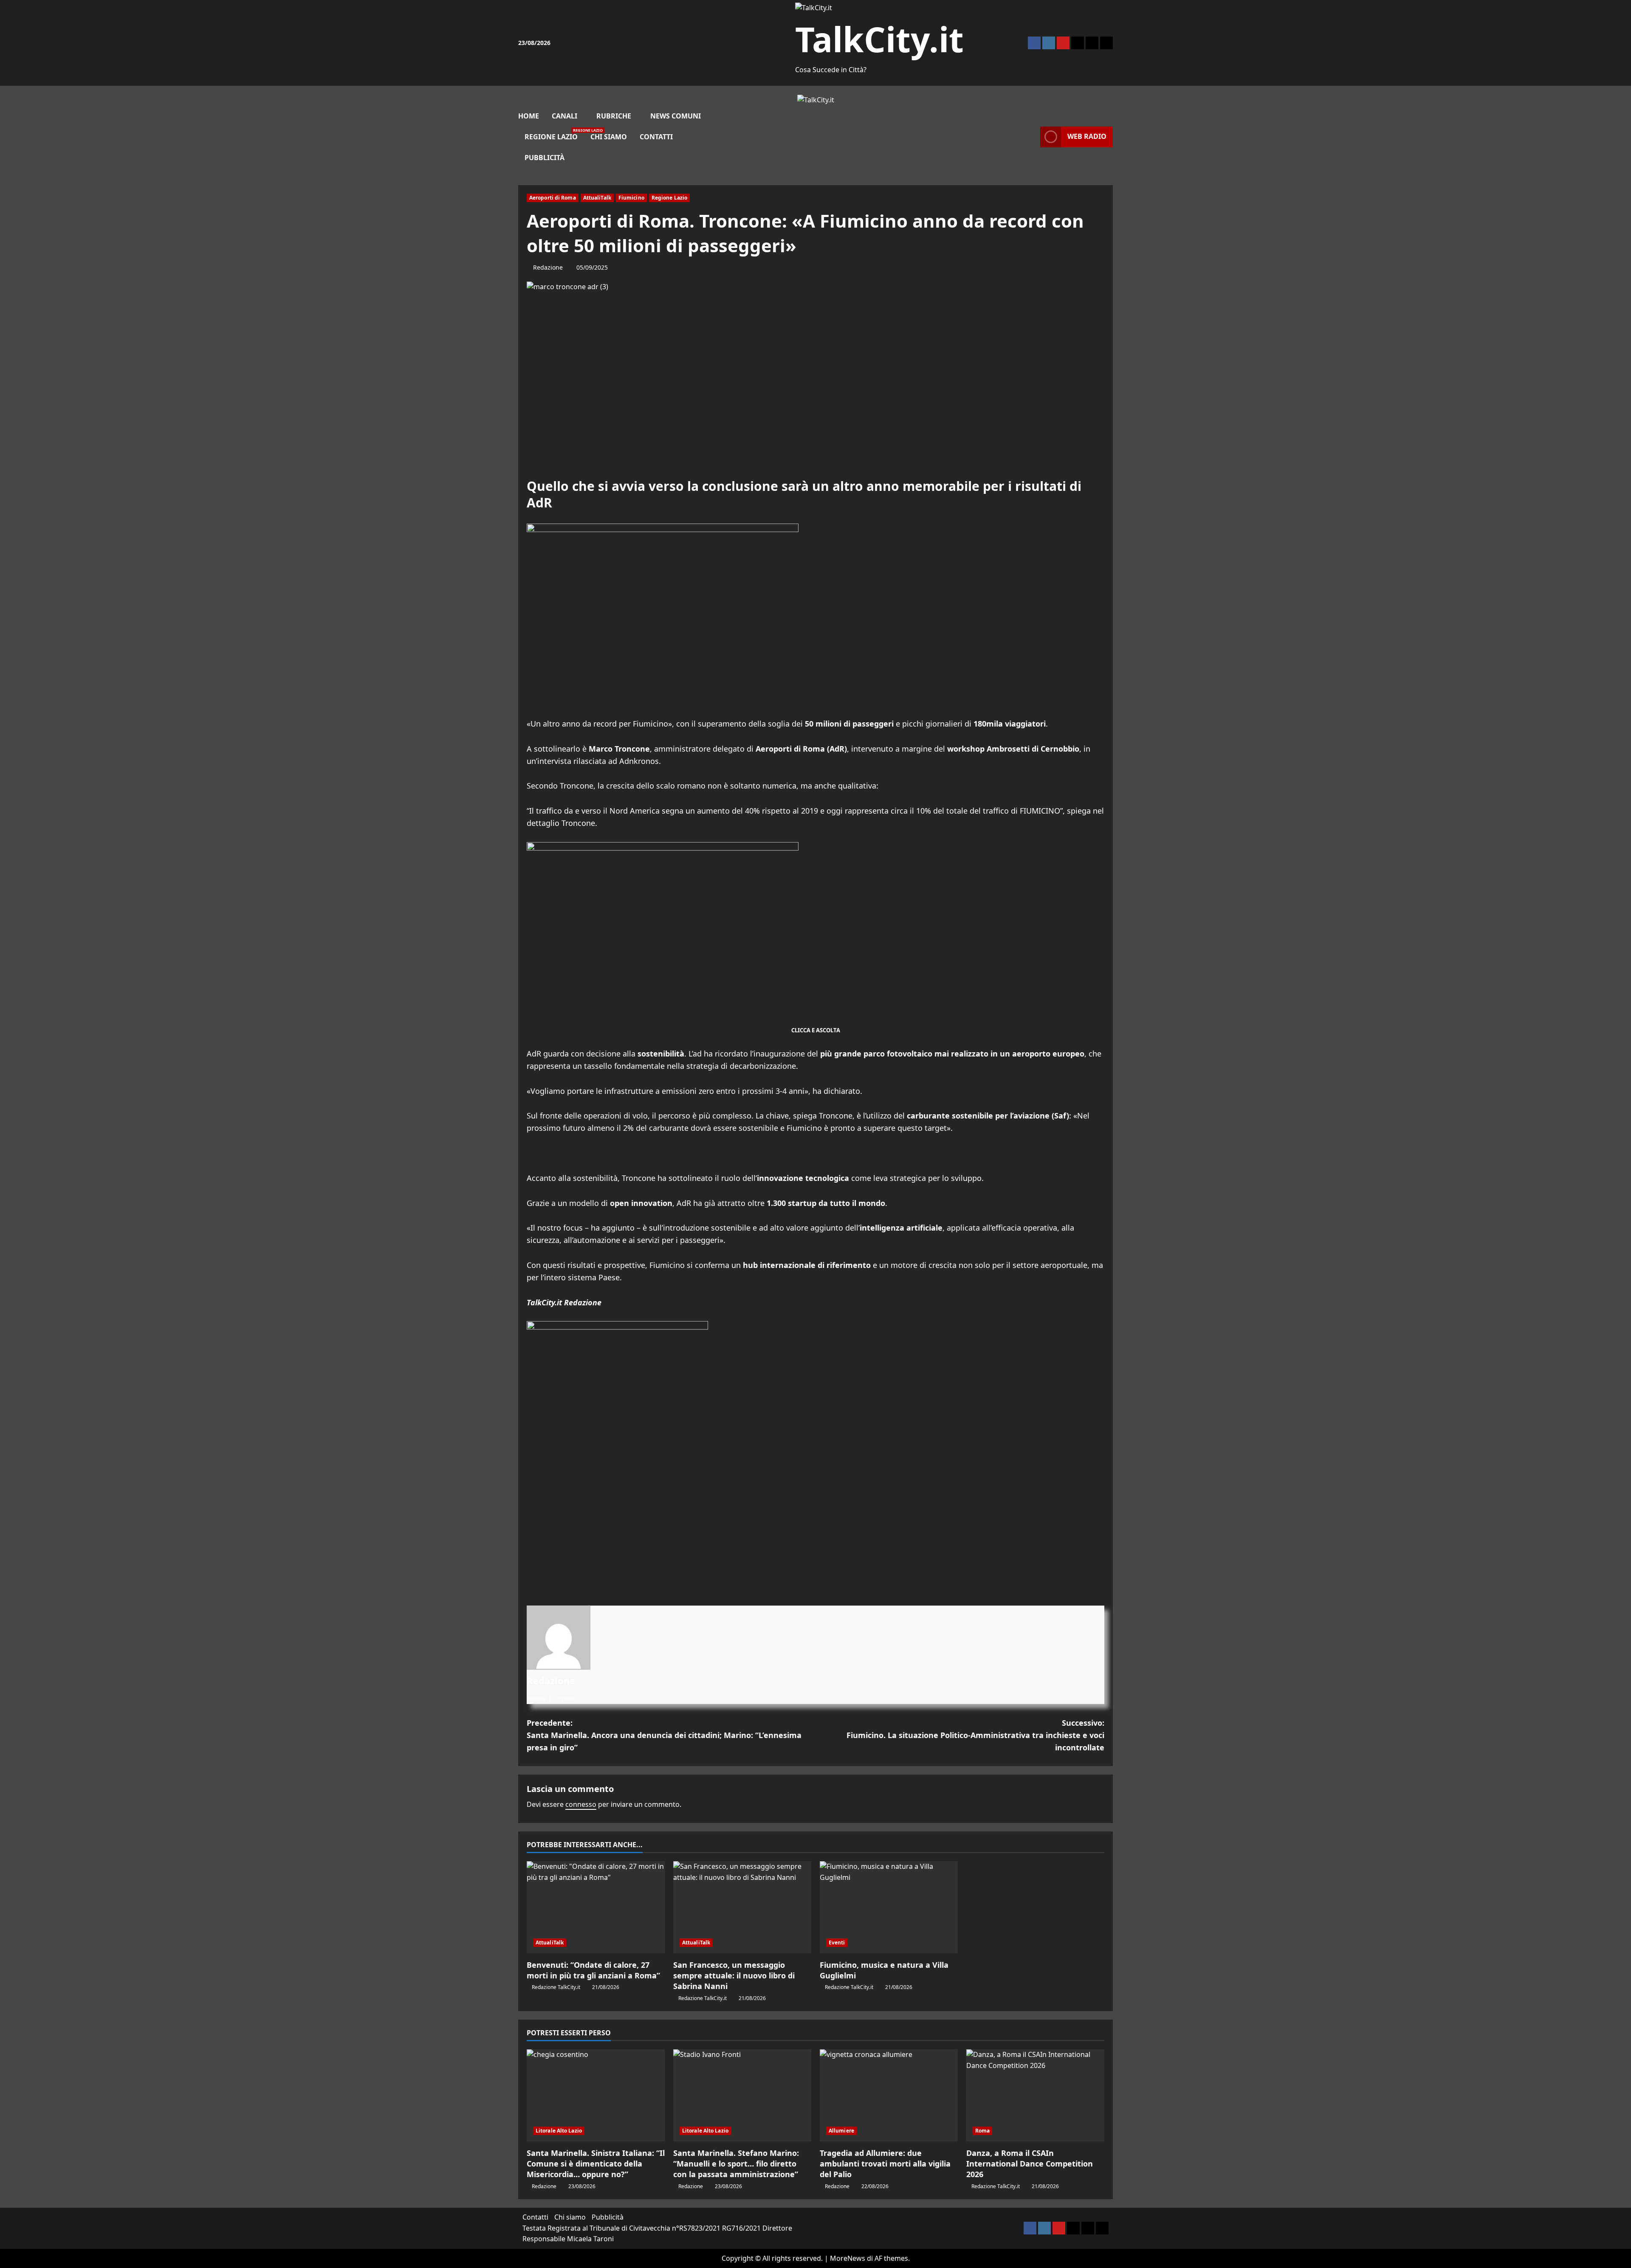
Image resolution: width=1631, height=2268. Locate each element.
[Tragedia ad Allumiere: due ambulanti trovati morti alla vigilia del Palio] (889, 2095)
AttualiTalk (597, 198)
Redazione (548, 267)
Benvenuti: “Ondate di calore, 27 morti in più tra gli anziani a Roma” (593, 1970)
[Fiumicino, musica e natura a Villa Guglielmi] (889, 1907)
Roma (982, 2131)
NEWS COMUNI (676, 116)
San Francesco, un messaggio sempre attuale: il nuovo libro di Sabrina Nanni (734, 1975)
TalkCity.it (879, 39)
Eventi (837, 1943)
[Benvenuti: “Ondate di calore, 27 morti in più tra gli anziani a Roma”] (596, 1907)
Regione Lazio (554, 134)
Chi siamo (609, 137)
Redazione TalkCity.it (556, 1987)
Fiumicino (631, 198)
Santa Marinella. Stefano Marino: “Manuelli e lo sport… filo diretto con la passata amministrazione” (736, 2164)
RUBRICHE (614, 116)
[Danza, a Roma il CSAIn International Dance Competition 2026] (1035, 2095)
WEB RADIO (1087, 136)
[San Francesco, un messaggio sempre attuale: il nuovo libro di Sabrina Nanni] (742, 1907)
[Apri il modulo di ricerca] (1038, 137)
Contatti (656, 137)
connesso (581, 1804)
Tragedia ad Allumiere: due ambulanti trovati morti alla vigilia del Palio (885, 2164)
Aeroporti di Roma (553, 198)
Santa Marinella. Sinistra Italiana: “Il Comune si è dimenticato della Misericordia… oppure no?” (596, 2164)
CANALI (564, 116)
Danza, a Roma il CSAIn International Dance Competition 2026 (1030, 2164)
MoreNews (848, 2258)
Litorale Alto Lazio (559, 2131)
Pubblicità (545, 158)
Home (529, 116)
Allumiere (841, 2131)
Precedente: (664, 1735)
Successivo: (975, 1735)
